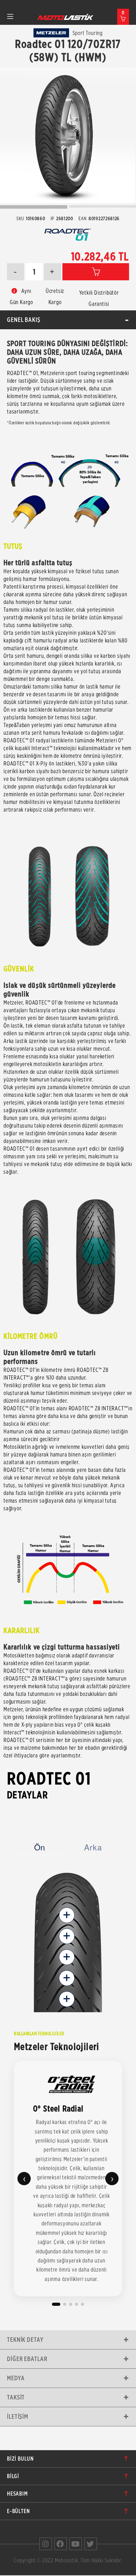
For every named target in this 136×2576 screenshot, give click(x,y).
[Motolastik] (66, 17)
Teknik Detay (25, 2340)
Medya (16, 2378)
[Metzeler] (51, 33)
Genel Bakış (24, 320)
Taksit (16, 2397)
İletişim (18, 2416)
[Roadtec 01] (68, 135)
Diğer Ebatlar (27, 2359)
